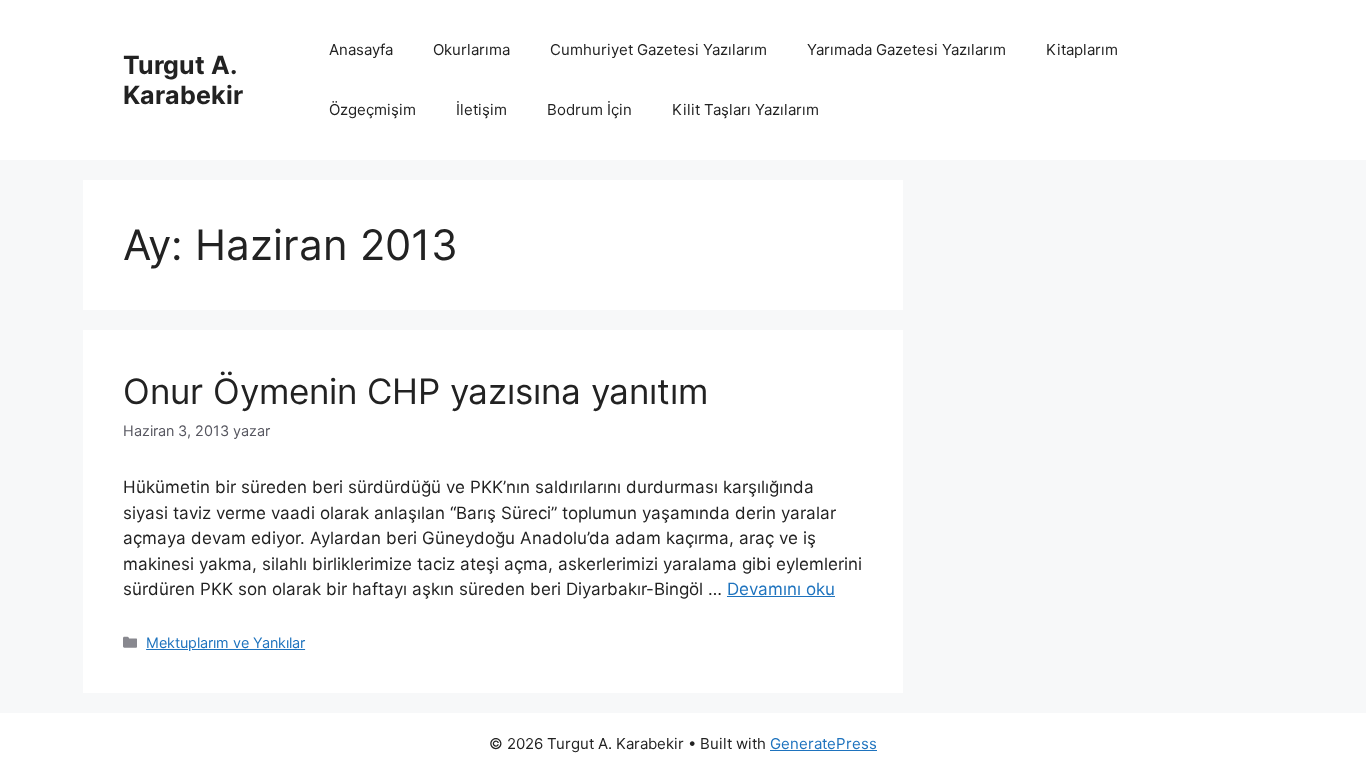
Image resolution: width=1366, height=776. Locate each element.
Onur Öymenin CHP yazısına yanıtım (415, 391)
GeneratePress (823, 743)
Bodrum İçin (589, 109)
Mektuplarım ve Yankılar (225, 642)
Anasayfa (361, 49)
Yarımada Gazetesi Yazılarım (906, 49)
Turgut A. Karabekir (183, 80)
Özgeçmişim (372, 109)
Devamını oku (781, 589)
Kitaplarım (1082, 49)
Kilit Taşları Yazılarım (745, 109)
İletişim (481, 109)
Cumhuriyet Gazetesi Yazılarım (658, 49)
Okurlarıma (471, 49)
